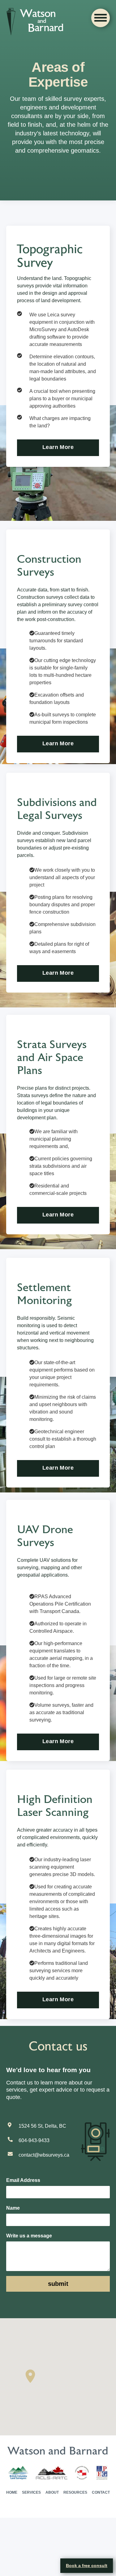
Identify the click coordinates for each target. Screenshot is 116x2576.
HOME (12, 2551)
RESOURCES (75, 2551)
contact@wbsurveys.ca (46, 2213)
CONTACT (101, 2551)
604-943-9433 (36, 2199)
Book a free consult (87, 2566)
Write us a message (30, 2294)
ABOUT (52, 2551)
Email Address (23, 2239)
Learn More (58, 469)
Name (13, 2266)
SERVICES (32, 2551)
